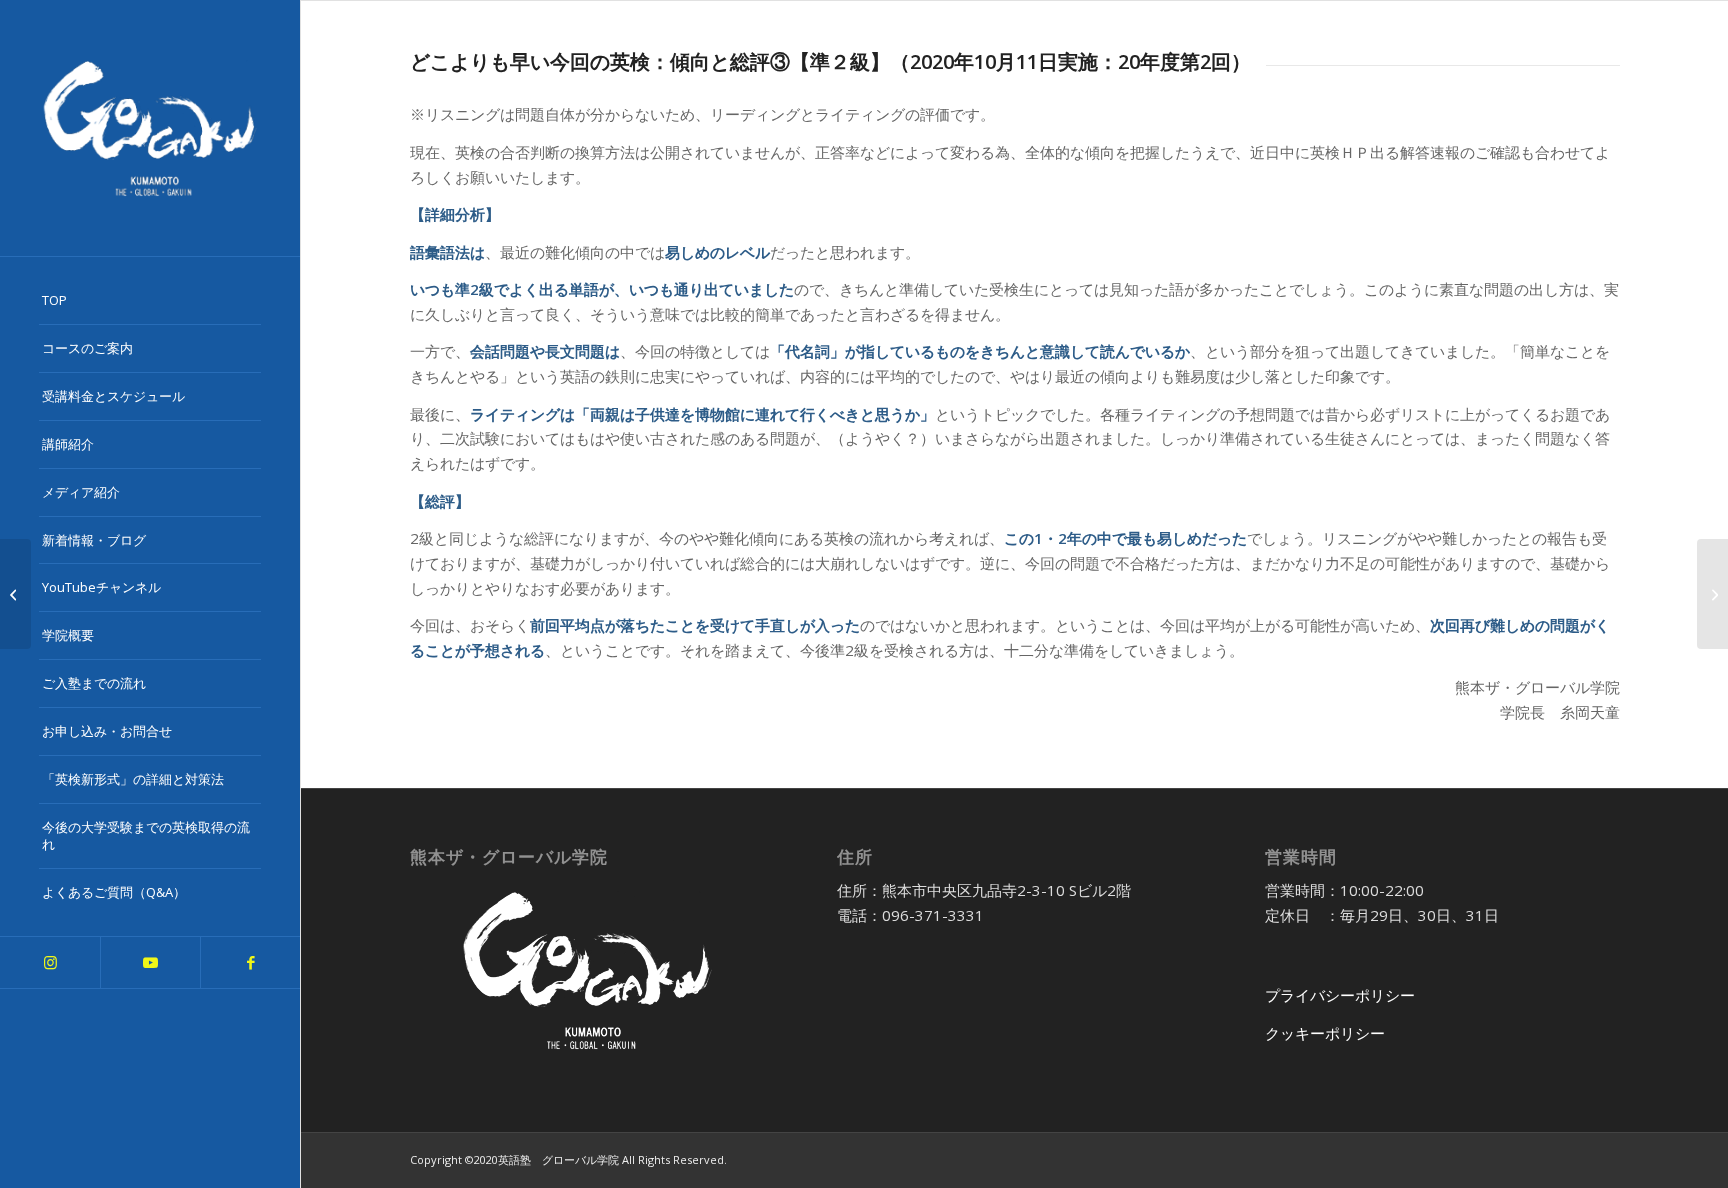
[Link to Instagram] (50, 962)
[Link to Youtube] (150, 962)
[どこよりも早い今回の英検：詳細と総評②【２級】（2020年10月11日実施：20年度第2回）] (15, 594)
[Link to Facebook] (250, 962)
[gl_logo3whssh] (150, 128)
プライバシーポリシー (1340, 995)
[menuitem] (150, 301)
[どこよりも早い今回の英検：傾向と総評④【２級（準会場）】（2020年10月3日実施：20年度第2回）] (1712, 594)
